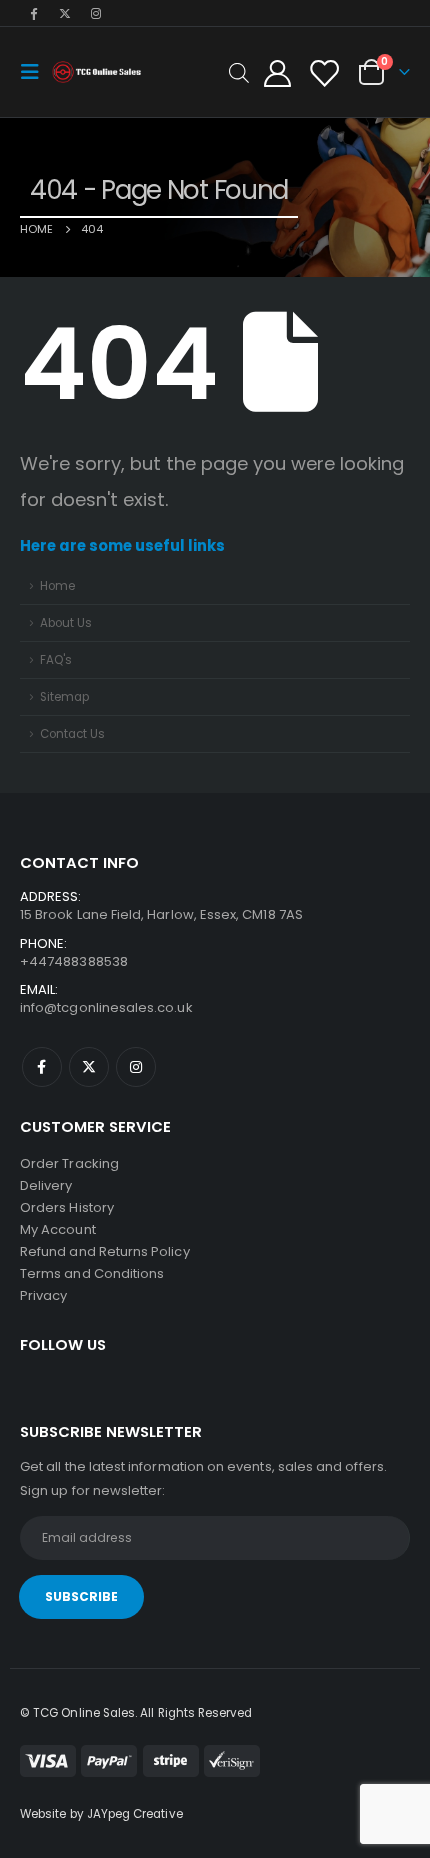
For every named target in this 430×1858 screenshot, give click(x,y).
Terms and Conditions (92, 1273)
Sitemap (64, 697)
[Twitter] (65, 13)
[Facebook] (34, 13)
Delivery (46, 1185)
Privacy (43, 1295)
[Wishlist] (323, 72)
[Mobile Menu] (36, 72)
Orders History (67, 1207)
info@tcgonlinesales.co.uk (106, 1007)
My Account (58, 1229)
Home (57, 586)
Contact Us (72, 734)
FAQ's (56, 660)
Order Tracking (69, 1163)
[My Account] (278, 72)
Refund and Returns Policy (105, 1251)
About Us (66, 623)
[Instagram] (97, 13)
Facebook (42, 1067)
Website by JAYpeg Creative (101, 1814)
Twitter (89, 1067)
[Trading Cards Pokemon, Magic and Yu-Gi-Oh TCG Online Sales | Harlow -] (97, 72)
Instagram (136, 1067)
